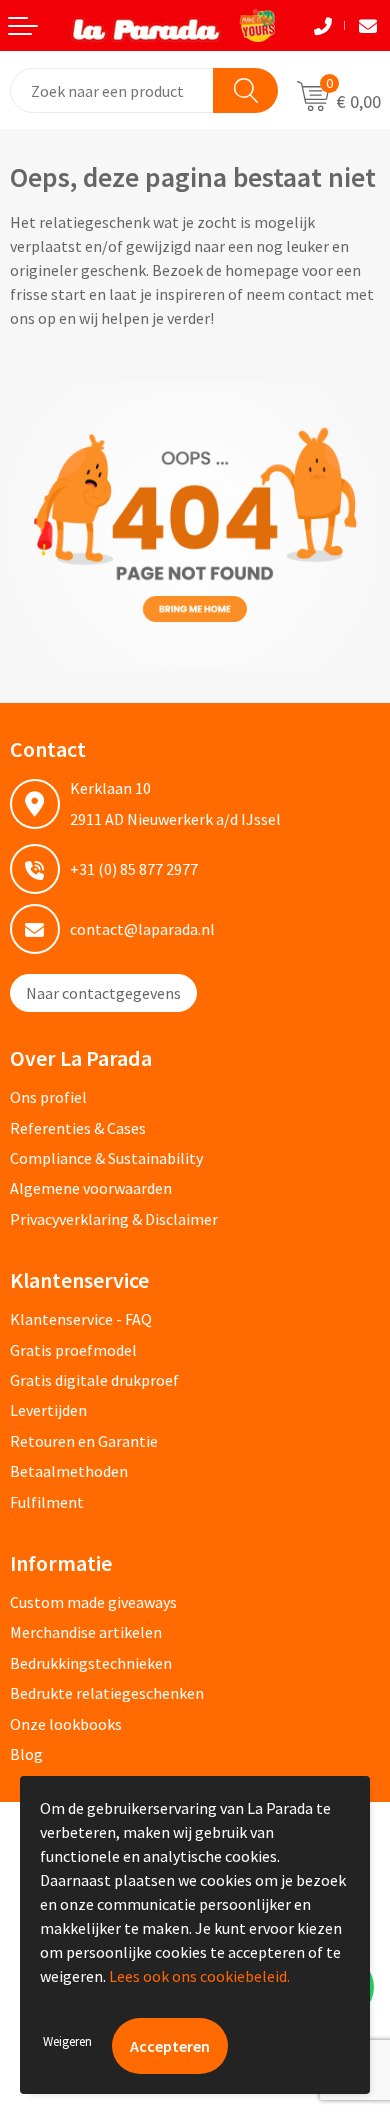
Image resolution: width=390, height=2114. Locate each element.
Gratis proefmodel (73, 1350)
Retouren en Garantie (84, 1441)
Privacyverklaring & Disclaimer (114, 1219)
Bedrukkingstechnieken (91, 1663)
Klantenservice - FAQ (81, 1319)
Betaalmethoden (69, 1471)
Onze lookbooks (66, 1724)
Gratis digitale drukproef (94, 1380)
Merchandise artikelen (86, 1632)
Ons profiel (48, 1097)
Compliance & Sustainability (106, 1158)
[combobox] (112, 90)
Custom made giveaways (93, 1602)
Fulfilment (47, 1502)
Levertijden (48, 1410)
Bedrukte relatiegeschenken (107, 1693)
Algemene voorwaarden (91, 1188)
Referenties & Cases (78, 1128)
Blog (26, 1754)
